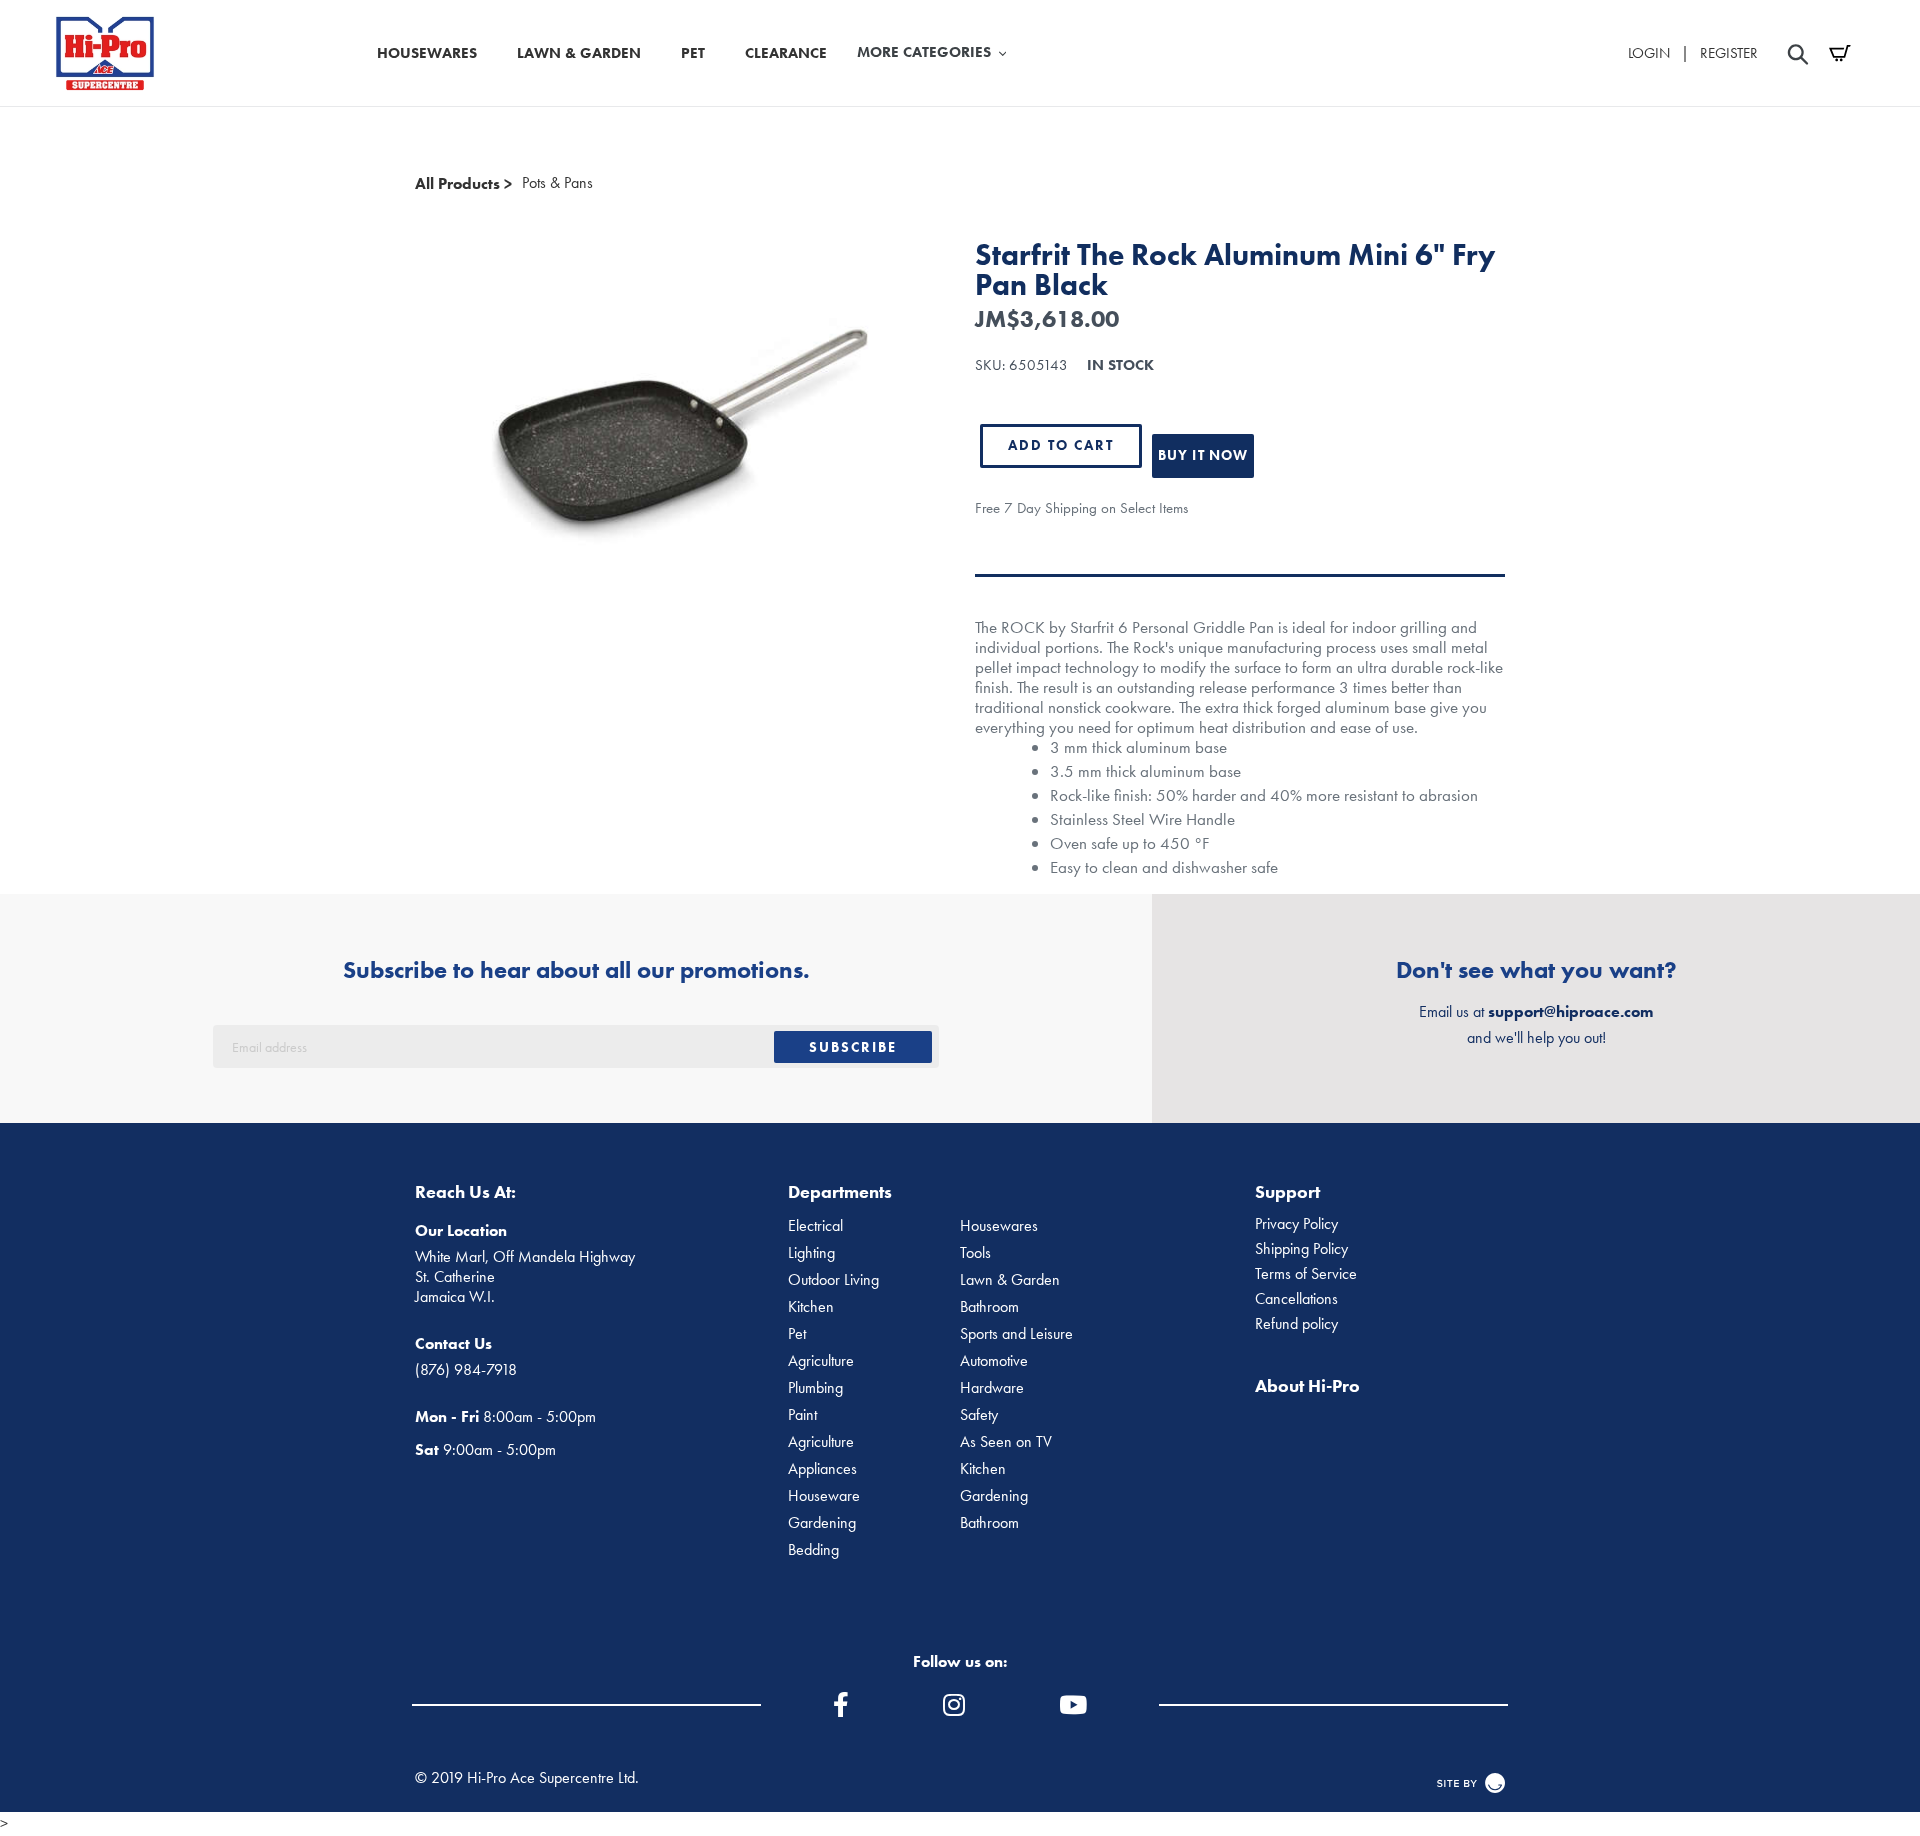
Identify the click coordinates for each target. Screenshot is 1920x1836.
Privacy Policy (1296, 1224)
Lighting (811, 1253)
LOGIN (1649, 53)
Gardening (994, 1496)
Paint (802, 1415)
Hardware (992, 1388)
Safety (979, 1415)
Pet (797, 1334)
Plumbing (815, 1388)
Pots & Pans (557, 183)
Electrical (815, 1226)
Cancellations (1296, 1299)
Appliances (822, 1469)
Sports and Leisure (1016, 1334)
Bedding (813, 1550)
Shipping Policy (1301, 1249)
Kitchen (811, 1307)
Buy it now (1203, 455)
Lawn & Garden (1010, 1280)
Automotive (994, 1361)
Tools (975, 1253)
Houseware (824, 1496)
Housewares (999, 1226)
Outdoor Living (833, 1280)
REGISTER (1729, 53)
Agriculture (821, 1361)
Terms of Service (1306, 1274)
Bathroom (989, 1307)
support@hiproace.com (1570, 1011)
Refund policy (1296, 1324)
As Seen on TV (1006, 1442)
